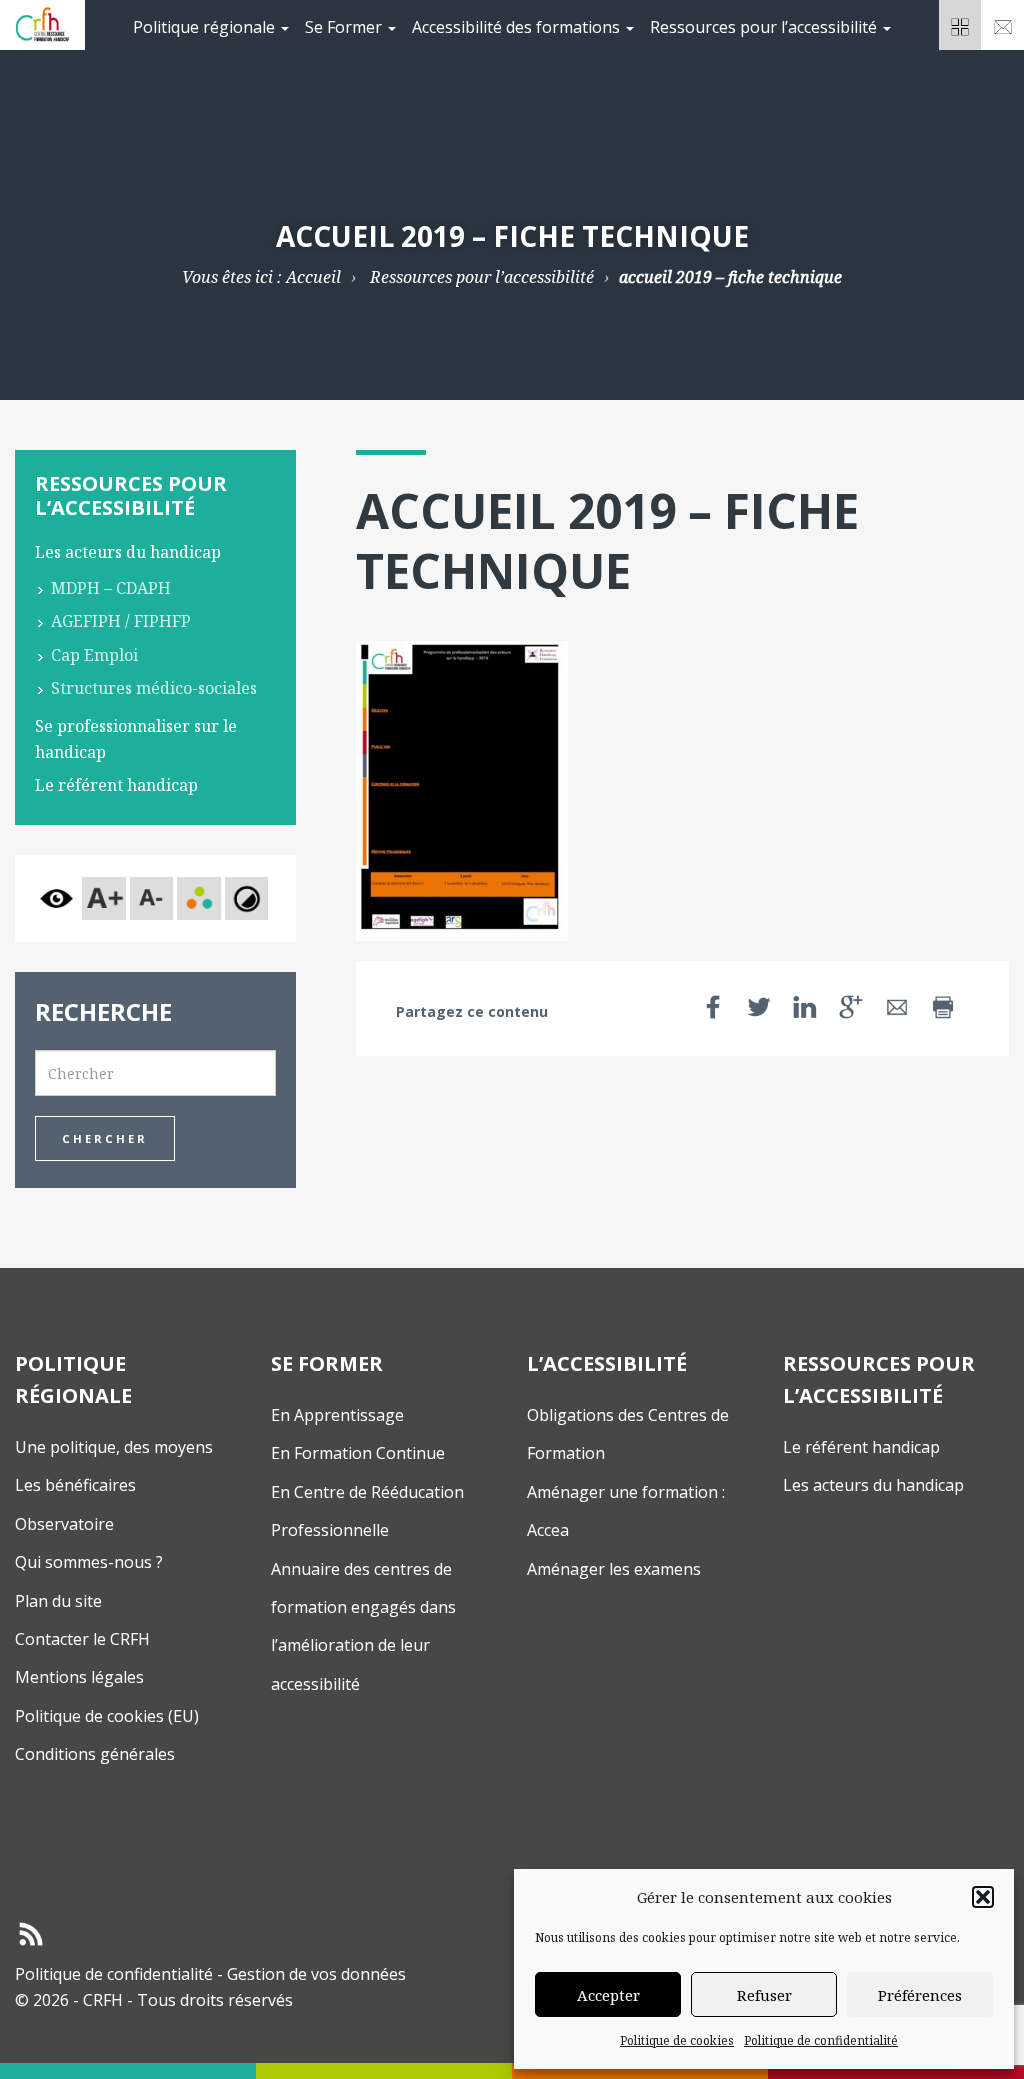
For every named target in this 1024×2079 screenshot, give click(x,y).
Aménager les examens (614, 1569)
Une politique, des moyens (114, 1447)
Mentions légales (79, 1677)
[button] (983, 1897)
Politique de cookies (677, 2040)
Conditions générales (95, 1754)
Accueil (313, 277)
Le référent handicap (116, 785)
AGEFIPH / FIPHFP (121, 621)
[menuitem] (211, 25)
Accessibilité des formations (518, 27)
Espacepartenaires (960, 25)
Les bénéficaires (75, 1485)
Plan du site (58, 1601)
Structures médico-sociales (154, 688)
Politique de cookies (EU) (107, 1716)
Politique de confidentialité (821, 2040)
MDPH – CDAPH (111, 588)
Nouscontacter (1002, 25)
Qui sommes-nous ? (89, 1562)
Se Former (345, 27)
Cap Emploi (94, 655)
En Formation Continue (358, 1453)
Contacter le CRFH (82, 1639)
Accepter (608, 1995)
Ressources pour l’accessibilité (765, 27)
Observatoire (64, 1524)
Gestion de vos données (316, 1974)
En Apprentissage (337, 1415)
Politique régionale (206, 27)
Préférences (920, 1995)
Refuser (764, 1995)
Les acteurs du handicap (128, 552)
